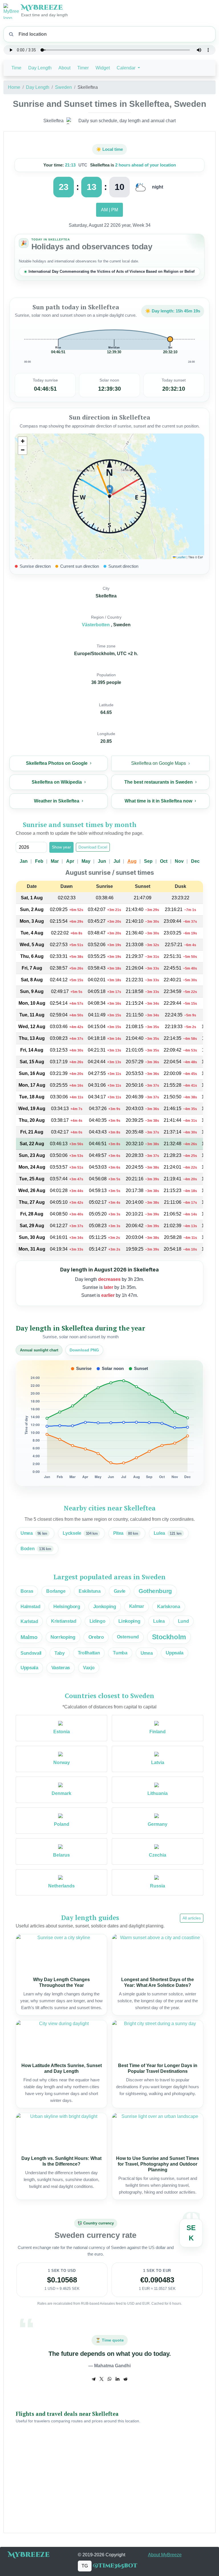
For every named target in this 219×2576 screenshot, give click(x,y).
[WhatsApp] (109, 2379)
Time (16, 68)
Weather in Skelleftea (57, 801)
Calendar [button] (127, 68)
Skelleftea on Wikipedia (57, 782)
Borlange (56, 1591)
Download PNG (84, 1350)
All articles (192, 1918)
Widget (103, 68)
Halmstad (30, 1606)
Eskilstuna (90, 1591)
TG (85, 2566)
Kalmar (137, 1606)
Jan (24, 861)
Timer (83, 68)
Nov (179, 861)
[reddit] (125, 2379)
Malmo (29, 1637)
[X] (102, 2379)
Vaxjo (89, 1668)
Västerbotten (96, 625)
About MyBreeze (165, 2555)
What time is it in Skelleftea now (158, 801)
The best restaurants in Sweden (159, 782)
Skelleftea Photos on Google (57, 763)
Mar (55, 861)
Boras (27, 1591)
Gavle (120, 1591)
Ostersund (128, 1637)
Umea (147, 1653)
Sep (148, 861)
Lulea (159, 1621)
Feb (39, 861)
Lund (183, 1621)
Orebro (96, 1637)
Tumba (120, 1653)
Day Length (40, 68)
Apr (70, 861)
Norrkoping (63, 1637)
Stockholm (169, 1637)
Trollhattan (89, 1653)
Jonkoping (105, 1607)
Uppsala (175, 1653)
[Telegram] (94, 2379)
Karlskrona (169, 1606)
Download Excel (93, 847)
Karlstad (29, 1621)
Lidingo (98, 1621)
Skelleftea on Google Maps (159, 763)
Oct (164, 861)
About (64, 68)
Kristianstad (64, 1621)
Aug (132, 861)
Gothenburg (155, 1591)
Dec (195, 861)
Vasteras (61, 1668)
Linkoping (129, 1621)
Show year (61, 847)
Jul (117, 861)
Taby (60, 1653)
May (86, 861)
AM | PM (109, 210)
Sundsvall (31, 1653)
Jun (102, 861)
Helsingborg (67, 1607)
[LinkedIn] (117, 2379)
